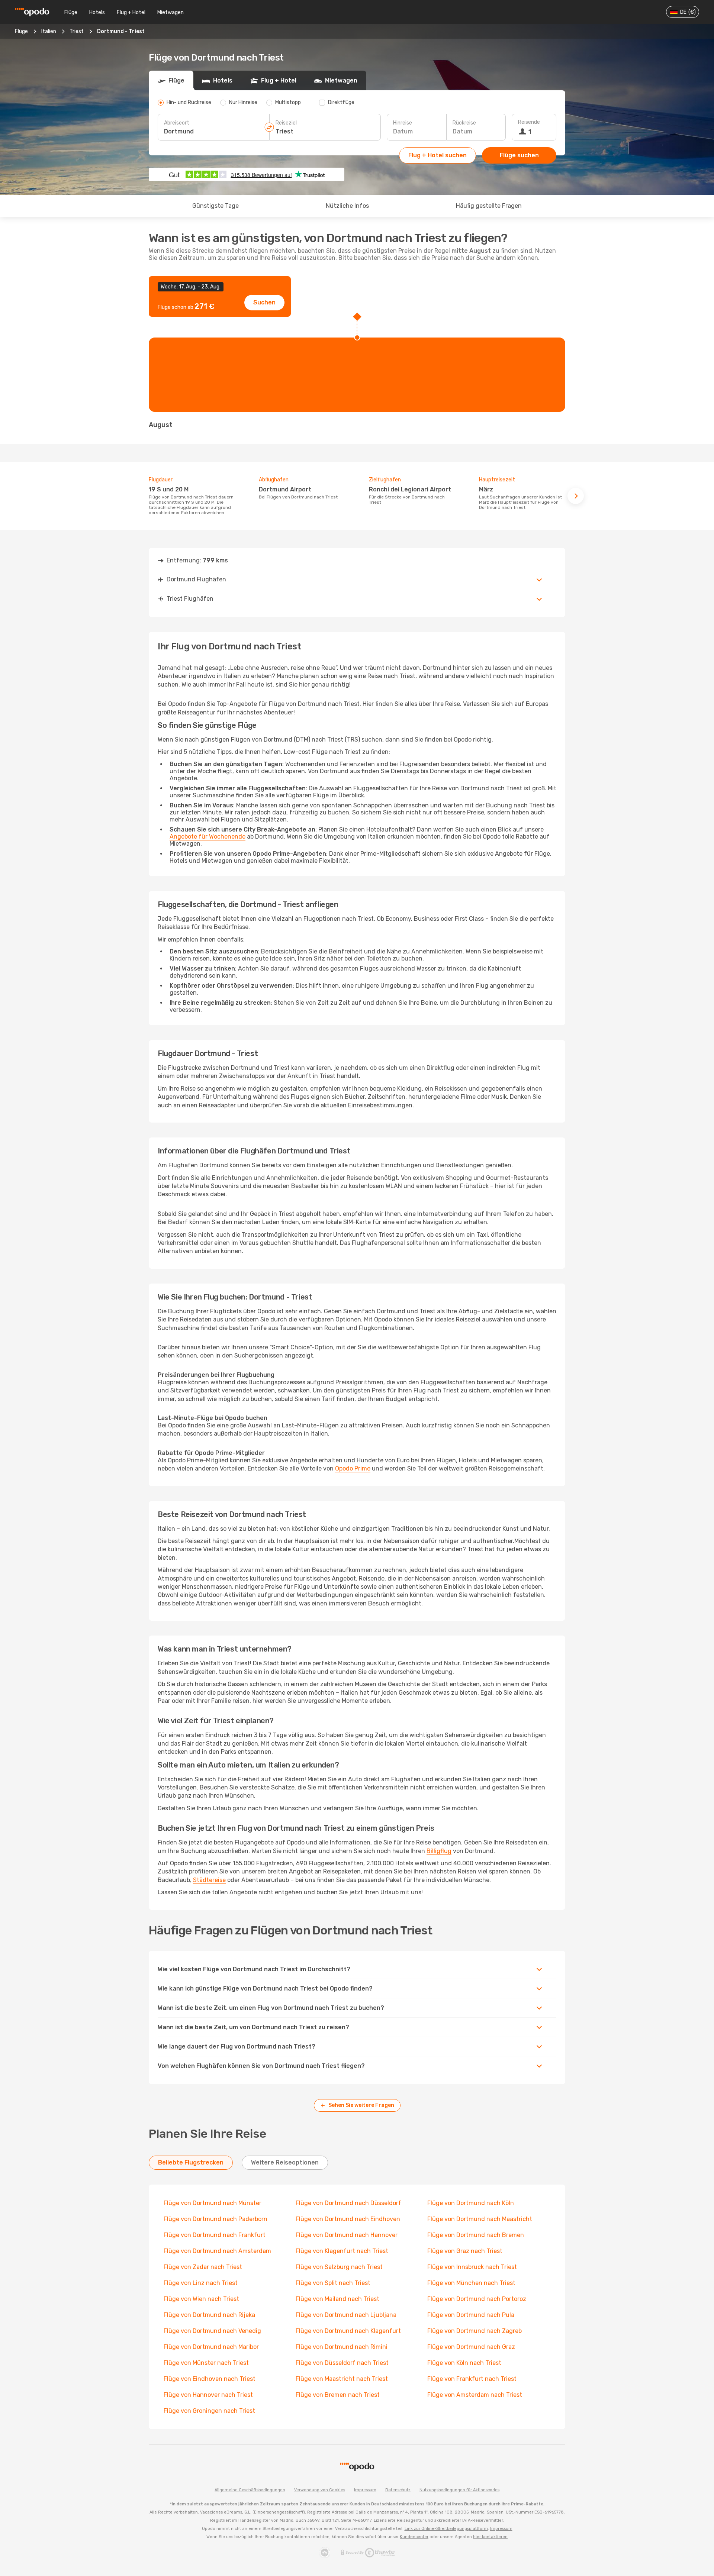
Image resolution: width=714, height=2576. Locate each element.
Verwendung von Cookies (320, 2490)
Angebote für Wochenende (208, 837)
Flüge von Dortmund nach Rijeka (209, 2315)
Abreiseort (177, 123)
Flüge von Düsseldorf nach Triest (342, 2363)
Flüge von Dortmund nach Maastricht (480, 2219)
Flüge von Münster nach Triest (206, 2363)
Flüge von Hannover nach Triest (208, 2395)
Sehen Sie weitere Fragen (361, 2105)
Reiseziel (286, 123)
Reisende (529, 122)
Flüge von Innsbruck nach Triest (472, 2267)
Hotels (97, 12)
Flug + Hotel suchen (438, 155)
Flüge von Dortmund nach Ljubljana (346, 2315)
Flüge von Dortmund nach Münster (213, 2203)
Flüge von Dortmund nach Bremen (476, 2235)
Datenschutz (398, 2490)
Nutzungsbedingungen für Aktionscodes (459, 2490)
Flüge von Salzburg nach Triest (339, 2267)
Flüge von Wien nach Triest (201, 2299)
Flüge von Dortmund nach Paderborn (216, 2219)
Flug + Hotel (131, 12)
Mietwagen (171, 12)
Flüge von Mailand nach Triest (337, 2299)
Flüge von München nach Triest (471, 2283)
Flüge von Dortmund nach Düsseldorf (348, 2203)
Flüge (71, 12)
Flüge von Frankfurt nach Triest (472, 2379)
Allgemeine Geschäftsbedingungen (250, 2490)
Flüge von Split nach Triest (333, 2283)
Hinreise (403, 123)
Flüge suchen (519, 155)
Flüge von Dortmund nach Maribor (211, 2347)
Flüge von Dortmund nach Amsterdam (217, 2251)
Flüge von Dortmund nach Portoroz (477, 2299)
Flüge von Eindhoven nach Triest (210, 2379)
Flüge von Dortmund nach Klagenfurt (348, 2331)
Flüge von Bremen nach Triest (338, 2395)
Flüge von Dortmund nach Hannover (347, 2235)
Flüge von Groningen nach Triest (209, 2411)
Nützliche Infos (347, 206)
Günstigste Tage (216, 206)
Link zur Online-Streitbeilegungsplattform (446, 2529)
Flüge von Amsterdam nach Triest (475, 2395)
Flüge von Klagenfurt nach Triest (342, 2251)
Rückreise (464, 123)
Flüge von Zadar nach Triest (203, 2267)
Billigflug (439, 1851)
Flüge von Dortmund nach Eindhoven (348, 2219)
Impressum (365, 2490)
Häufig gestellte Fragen (489, 206)
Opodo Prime (353, 1468)
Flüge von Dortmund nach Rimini (342, 2347)
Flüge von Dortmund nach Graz (471, 2347)
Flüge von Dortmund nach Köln (471, 2203)
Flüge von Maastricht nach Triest (342, 2379)
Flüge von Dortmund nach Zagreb (475, 2331)
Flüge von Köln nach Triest (464, 2363)
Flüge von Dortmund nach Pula (471, 2315)
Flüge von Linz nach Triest (201, 2283)
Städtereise (209, 1880)
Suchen (264, 302)
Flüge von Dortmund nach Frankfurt (215, 2235)
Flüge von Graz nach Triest (465, 2251)
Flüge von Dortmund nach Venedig (212, 2331)
